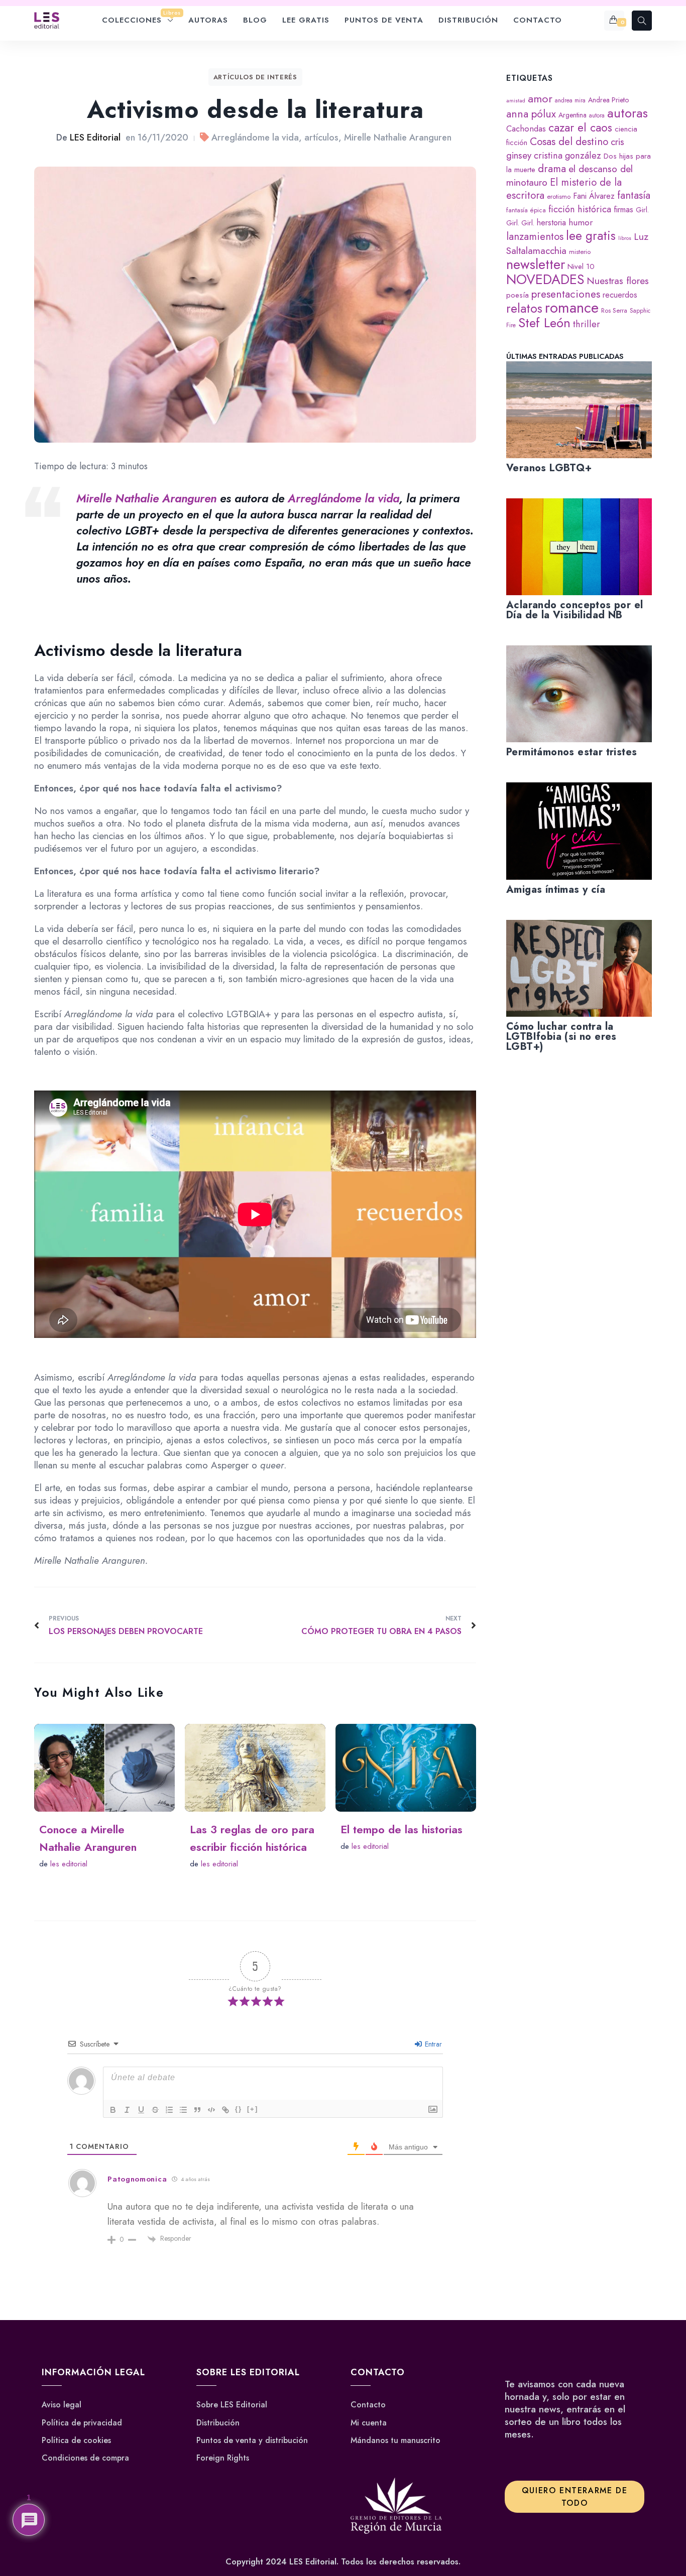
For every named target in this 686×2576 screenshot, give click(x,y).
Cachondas (526, 128)
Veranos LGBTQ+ (549, 468)
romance (572, 308)
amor (540, 99)
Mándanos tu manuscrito (395, 2441)
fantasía (634, 195)
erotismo (559, 196)
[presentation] (579, 410)
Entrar (432, 2044)
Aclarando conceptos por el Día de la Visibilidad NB (575, 610)
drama (552, 169)
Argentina (573, 115)
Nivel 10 (581, 266)
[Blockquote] (197, 2110)
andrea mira (570, 100)
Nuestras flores (618, 281)
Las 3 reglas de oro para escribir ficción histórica (252, 1838)
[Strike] (155, 2110)
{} (239, 2109)
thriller (587, 324)
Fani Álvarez (594, 196)
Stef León (544, 323)
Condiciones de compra (85, 2458)
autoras (627, 113)
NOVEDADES (545, 279)
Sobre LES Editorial (232, 2405)
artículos (321, 138)
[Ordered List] (169, 2110)
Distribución (218, 2423)
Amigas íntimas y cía (556, 890)
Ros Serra (614, 310)
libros (625, 238)
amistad (516, 101)
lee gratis (591, 236)
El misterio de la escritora (564, 189)
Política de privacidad (82, 2423)
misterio (580, 252)
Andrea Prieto (608, 100)
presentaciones (566, 294)
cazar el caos (580, 128)
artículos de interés (255, 77)
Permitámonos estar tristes (571, 752)
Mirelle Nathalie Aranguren (398, 138)
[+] (253, 2109)
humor (581, 222)
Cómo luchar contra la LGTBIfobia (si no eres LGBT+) (561, 1037)
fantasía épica (526, 210)
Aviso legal (62, 2405)
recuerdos (620, 295)
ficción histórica (580, 209)
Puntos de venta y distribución (252, 2441)
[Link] (225, 2110)
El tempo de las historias (402, 1829)
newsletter (536, 264)
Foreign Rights (223, 2458)
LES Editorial (95, 138)
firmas (623, 210)
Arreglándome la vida (255, 138)
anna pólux (531, 114)
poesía (518, 295)
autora (597, 115)
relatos (524, 308)
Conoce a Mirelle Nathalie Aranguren (88, 1838)
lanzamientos (535, 236)
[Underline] (141, 2110)
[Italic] (127, 2110)
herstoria (551, 223)
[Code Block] (211, 2110)
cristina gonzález (567, 155)
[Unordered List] (183, 2110)
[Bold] (113, 2110)
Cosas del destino (569, 142)
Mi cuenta (369, 2423)
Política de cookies (76, 2441)
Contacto (368, 2405)
